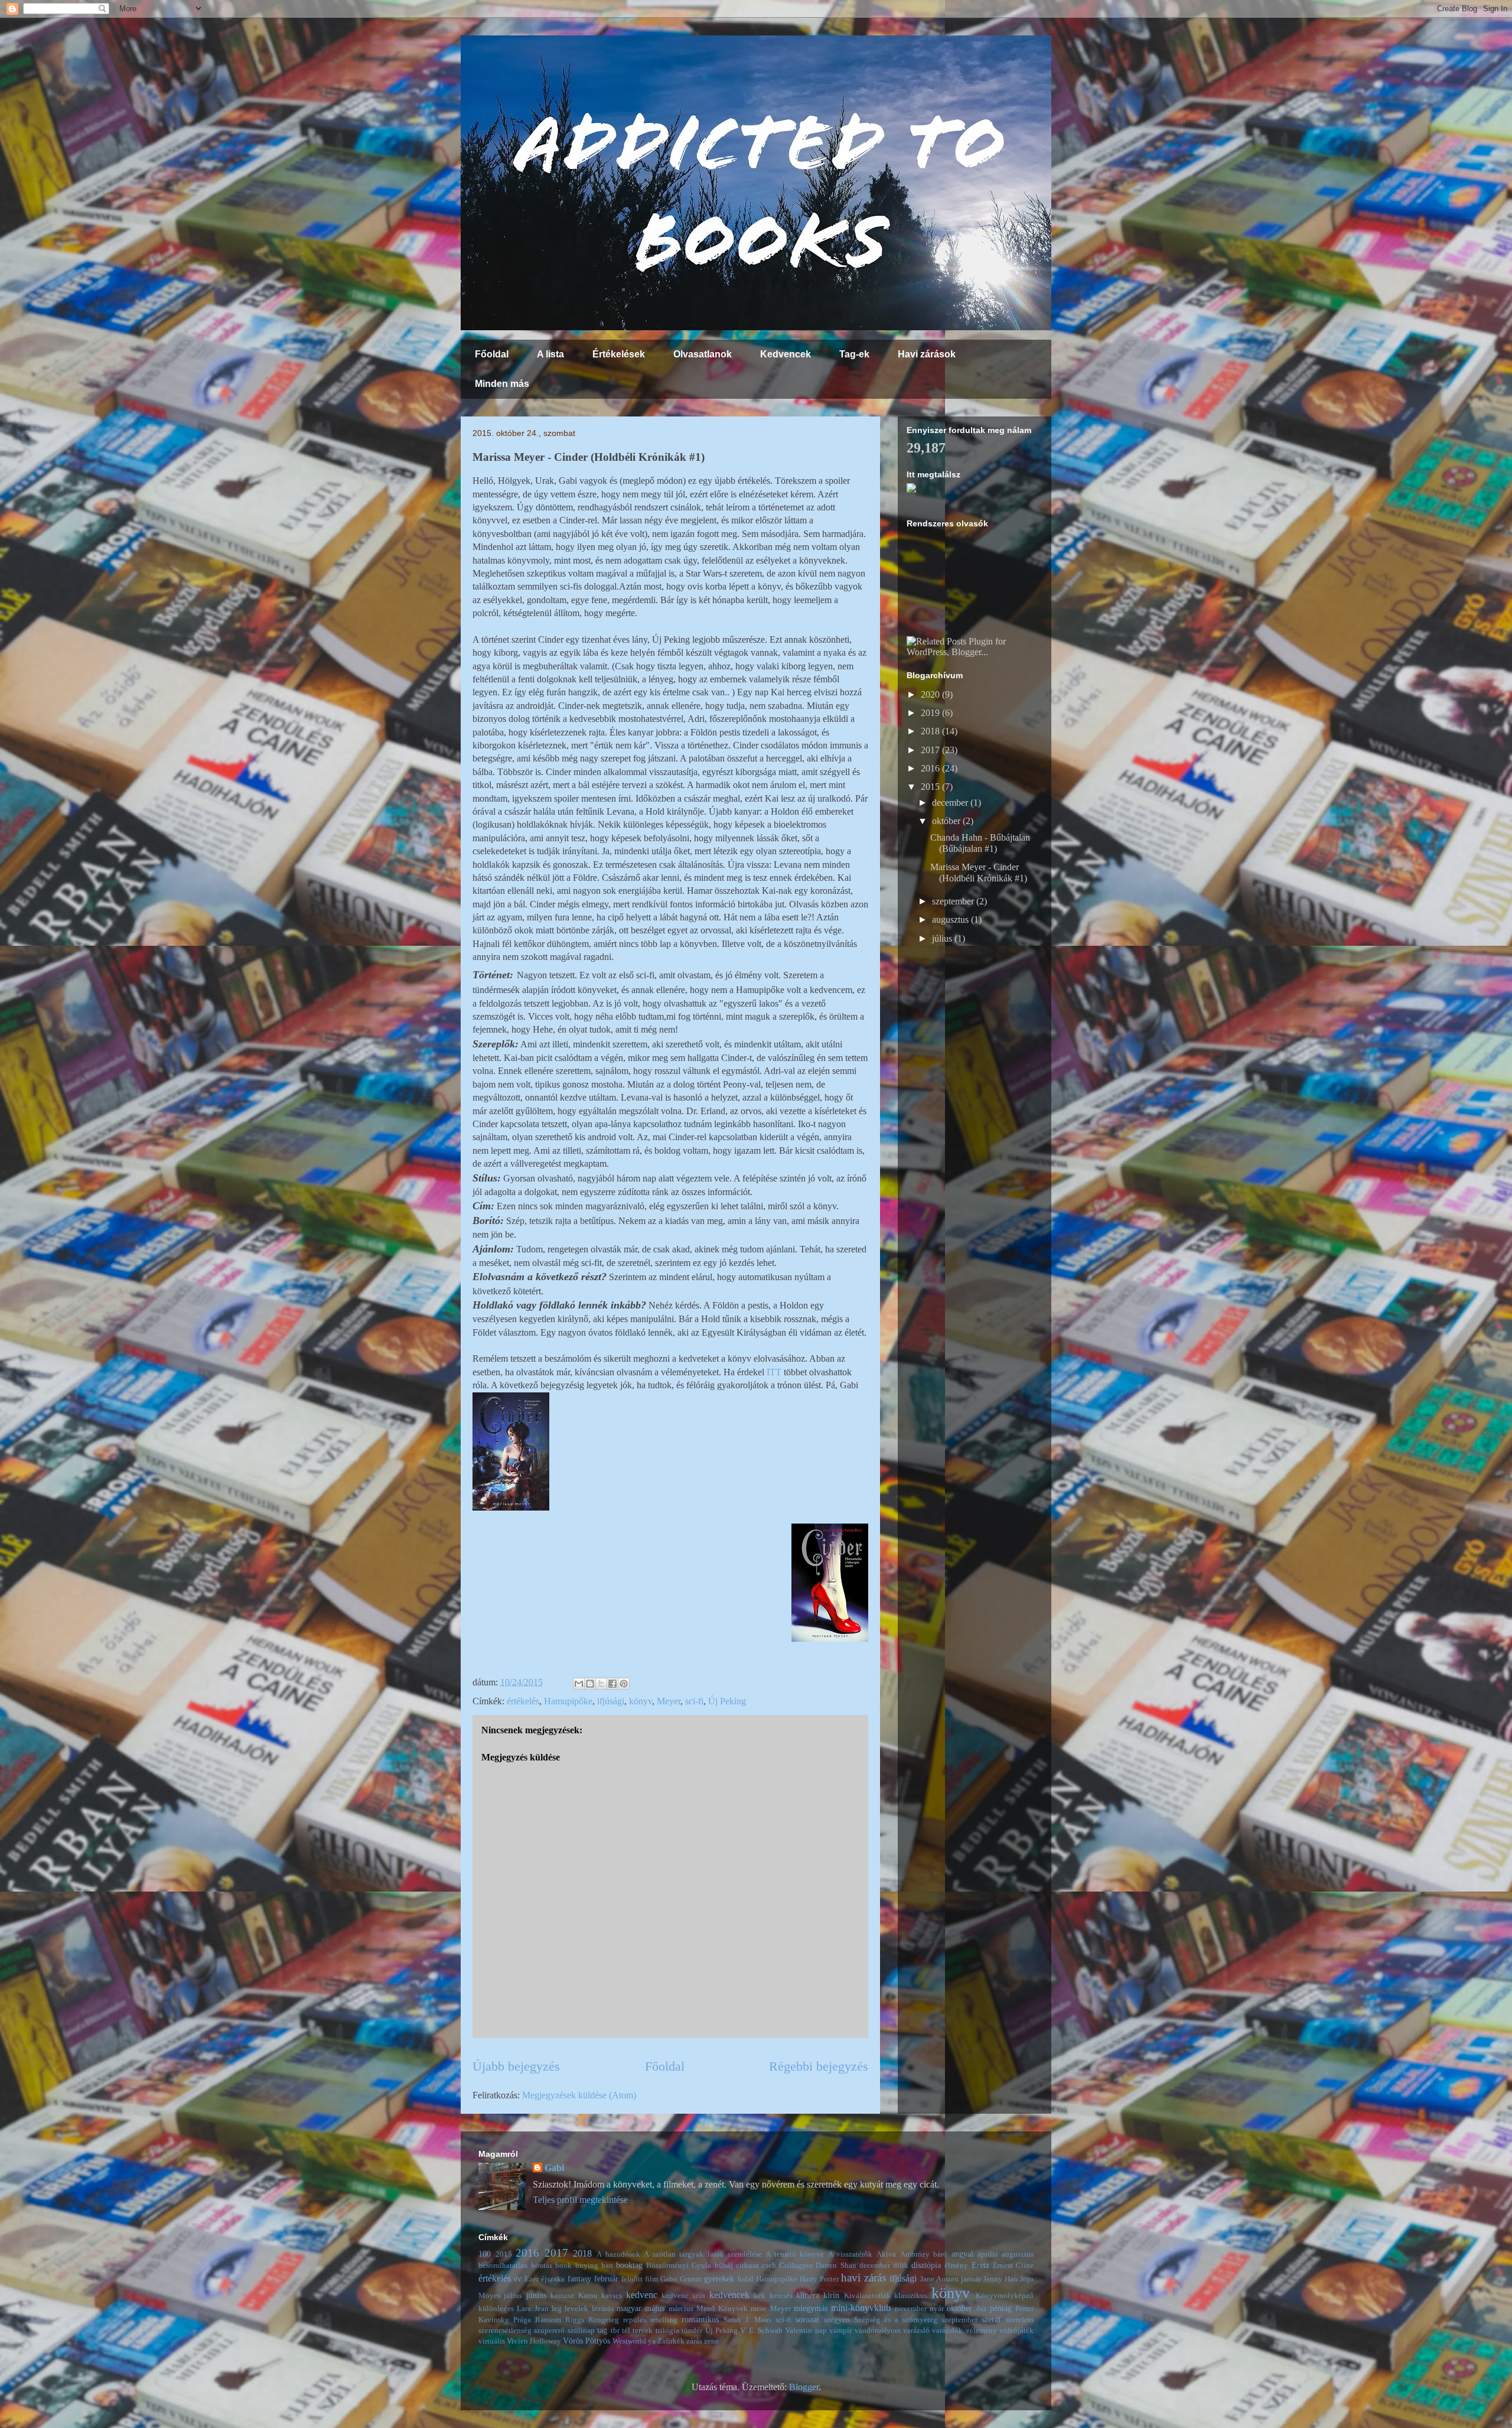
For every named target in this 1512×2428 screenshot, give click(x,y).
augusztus (951, 920)
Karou (588, 2296)
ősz (982, 2309)
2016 (931, 768)
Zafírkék (671, 2341)
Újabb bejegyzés (516, 2066)
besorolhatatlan (503, 2266)
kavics (612, 2296)
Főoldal (492, 354)
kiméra (808, 2295)
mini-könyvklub (861, 2308)
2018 (931, 731)
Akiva (886, 2254)
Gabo (669, 2279)
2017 (931, 750)
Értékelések (619, 354)
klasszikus (911, 2296)
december (951, 803)
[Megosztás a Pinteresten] (624, 1684)
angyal (962, 2254)
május (655, 2308)
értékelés (523, 1701)
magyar (629, 2308)
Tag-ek (854, 354)
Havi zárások (927, 354)
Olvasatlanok (703, 354)
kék (760, 2296)
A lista (550, 354)
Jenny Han (1001, 2279)
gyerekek (719, 2279)
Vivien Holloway (534, 2341)
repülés (635, 2320)
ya (652, 2341)
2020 (931, 694)
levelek (576, 2309)
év (518, 2279)
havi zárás (863, 2278)
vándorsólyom (878, 2331)
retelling (664, 2320)
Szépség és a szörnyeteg (896, 2320)
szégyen (837, 2320)
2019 (931, 713)
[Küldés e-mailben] (579, 1684)
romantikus (700, 2319)
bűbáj (724, 2266)
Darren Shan (836, 2266)
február (606, 2279)
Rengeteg (604, 2320)
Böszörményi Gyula (679, 2266)
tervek (643, 2331)
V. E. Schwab (761, 2331)
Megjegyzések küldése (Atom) (579, 2095)
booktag (629, 2265)
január (971, 2279)
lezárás (603, 2309)
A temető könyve (795, 2254)
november (911, 2309)
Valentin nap (806, 2331)
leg (557, 2309)
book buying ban (584, 2266)
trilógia (667, 2331)
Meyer (669, 1701)
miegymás (811, 2308)
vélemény (981, 2331)
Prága (522, 2320)
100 (485, 2254)
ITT (774, 1372)
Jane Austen (939, 2279)
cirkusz (747, 2266)
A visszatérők (850, 2254)
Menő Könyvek (722, 2309)
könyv (641, 1701)
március (681, 2309)
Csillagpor (796, 2266)
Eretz (980, 2265)
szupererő (549, 2331)
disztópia (926, 2265)
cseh (769, 2266)
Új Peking (727, 1701)
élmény (956, 2266)
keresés (781, 2296)
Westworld (629, 2341)
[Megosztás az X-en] (601, 1684)
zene (711, 2341)
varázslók (947, 2331)
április (988, 2254)
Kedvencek (786, 354)
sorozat (807, 2319)
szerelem (1020, 2320)
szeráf (991, 2319)
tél (626, 2331)
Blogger (804, 2387)
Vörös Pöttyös (586, 2341)
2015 (931, 787)
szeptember (954, 901)
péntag (1001, 2308)
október (947, 821)
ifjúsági (611, 1701)
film (651, 2279)
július (943, 938)
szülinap (581, 2331)
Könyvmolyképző (1005, 2296)
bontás (542, 2266)
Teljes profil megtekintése (580, 2200)
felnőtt (632, 2279)
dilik (901, 2266)
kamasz (562, 2296)
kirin (831, 2295)
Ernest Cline (1013, 2266)
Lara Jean (532, 2309)
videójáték (1016, 2331)
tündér (692, 2331)
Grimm (691, 2279)
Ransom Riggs (560, 2320)
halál (746, 2279)
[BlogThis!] (590, 1684)
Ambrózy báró (924, 2254)
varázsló (916, 2331)
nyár (937, 2309)
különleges (496, 2309)
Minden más (502, 384)
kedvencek (729, 2295)
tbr (615, 2331)
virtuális (492, 2341)
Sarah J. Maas (747, 2320)
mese (759, 2309)
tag (602, 2330)
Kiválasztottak (867, 2296)
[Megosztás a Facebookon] (612, 1684)
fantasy (579, 2279)
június (536, 2295)
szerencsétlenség (505, 2331)
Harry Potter (819, 2279)
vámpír (840, 2331)
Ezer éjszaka (545, 2279)
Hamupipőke (568, 1701)
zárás (694, 2341)
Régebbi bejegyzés (819, 2066)
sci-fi (694, 1701)
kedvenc (642, 2295)
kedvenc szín (683, 2296)
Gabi (554, 2168)
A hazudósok (618, 2254)
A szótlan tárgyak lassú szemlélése (703, 2254)
